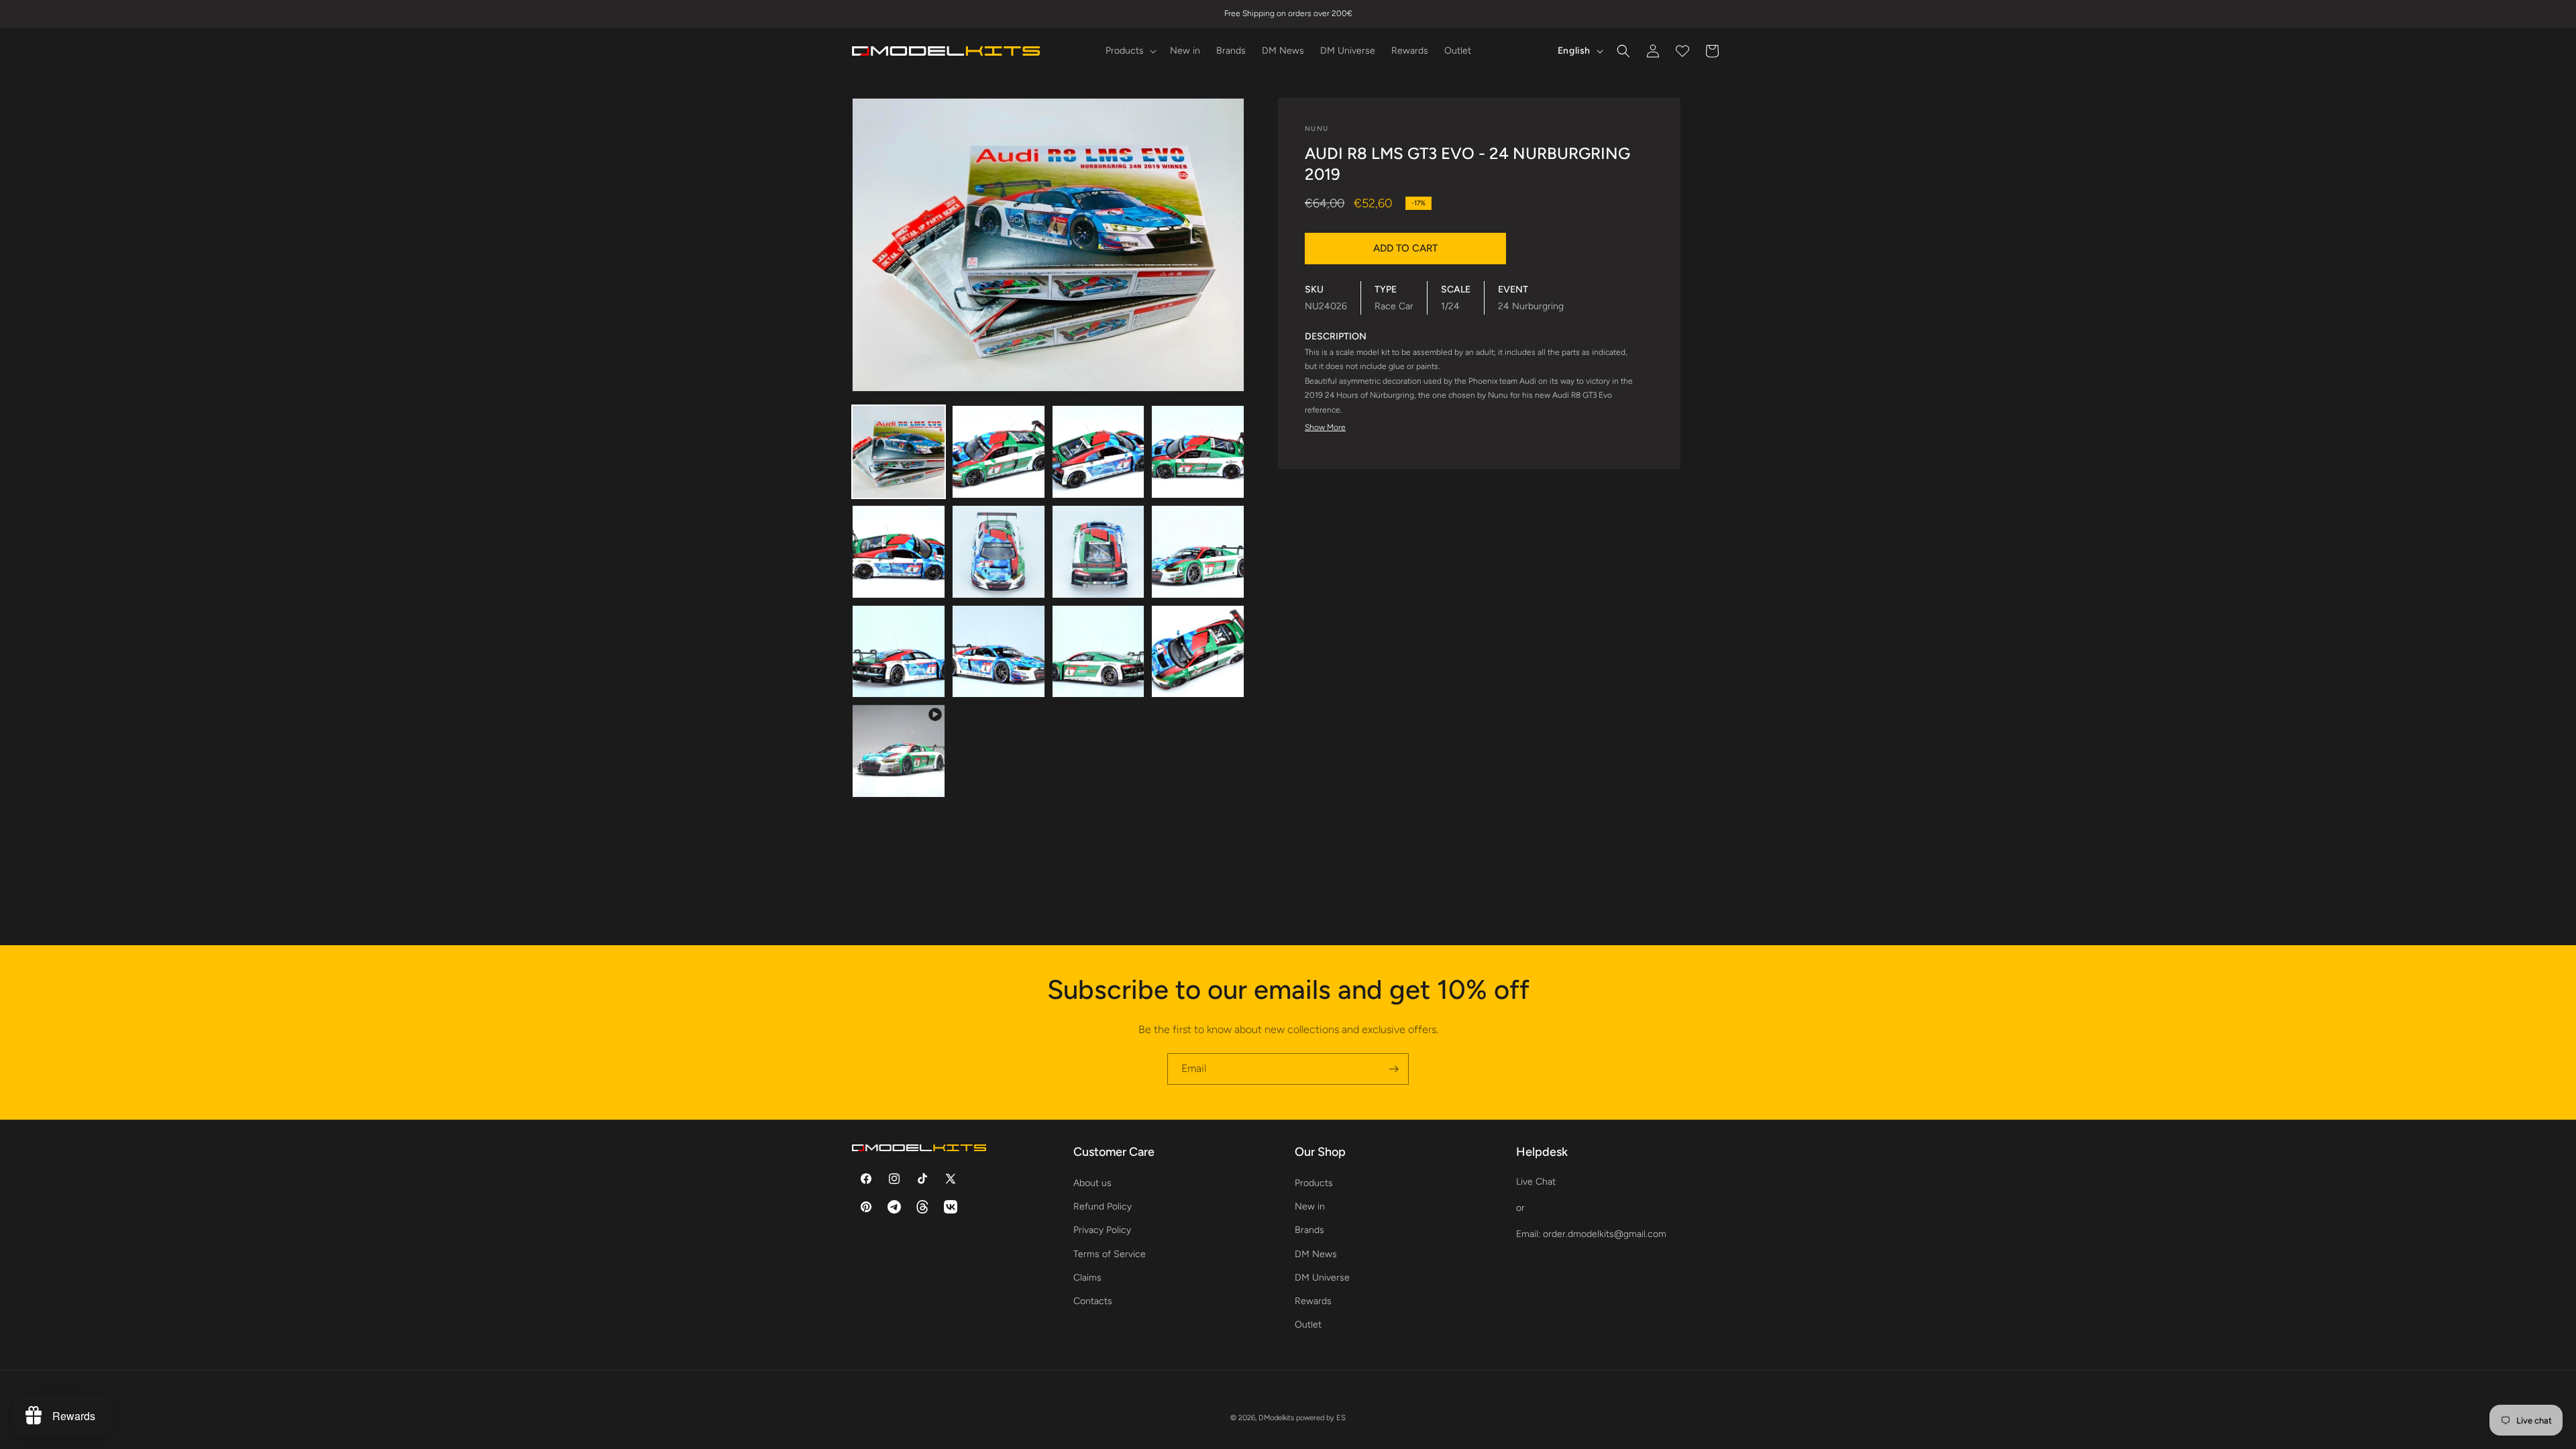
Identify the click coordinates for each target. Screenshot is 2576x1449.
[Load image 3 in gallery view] (1098, 452)
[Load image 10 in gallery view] (999, 652)
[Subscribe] (1393, 1069)
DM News (1316, 1254)
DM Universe (1322, 1278)
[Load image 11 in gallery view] (1098, 652)
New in (1310, 1206)
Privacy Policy (1102, 1230)
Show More (1325, 427)
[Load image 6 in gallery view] (999, 552)
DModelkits (1276, 1418)
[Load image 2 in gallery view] (999, 452)
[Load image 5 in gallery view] (899, 552)
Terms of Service (1110, 1254)
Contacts (1093, 1301)
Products (1314, 1183)
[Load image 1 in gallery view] (899, 452)
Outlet (1308, 1325)
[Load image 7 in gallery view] (1098, 552)
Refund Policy (1103, 1206)
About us (1092, 1183)
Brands (1309, 1230)
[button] (1130, 51)
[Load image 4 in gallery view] (1198, 452)
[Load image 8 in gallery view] (1198, 552)
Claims (1087, 1278)
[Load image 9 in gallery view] (899, 652)
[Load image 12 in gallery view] (1198, 652)
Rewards (1313, 1301)
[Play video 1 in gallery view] (899, 751)
